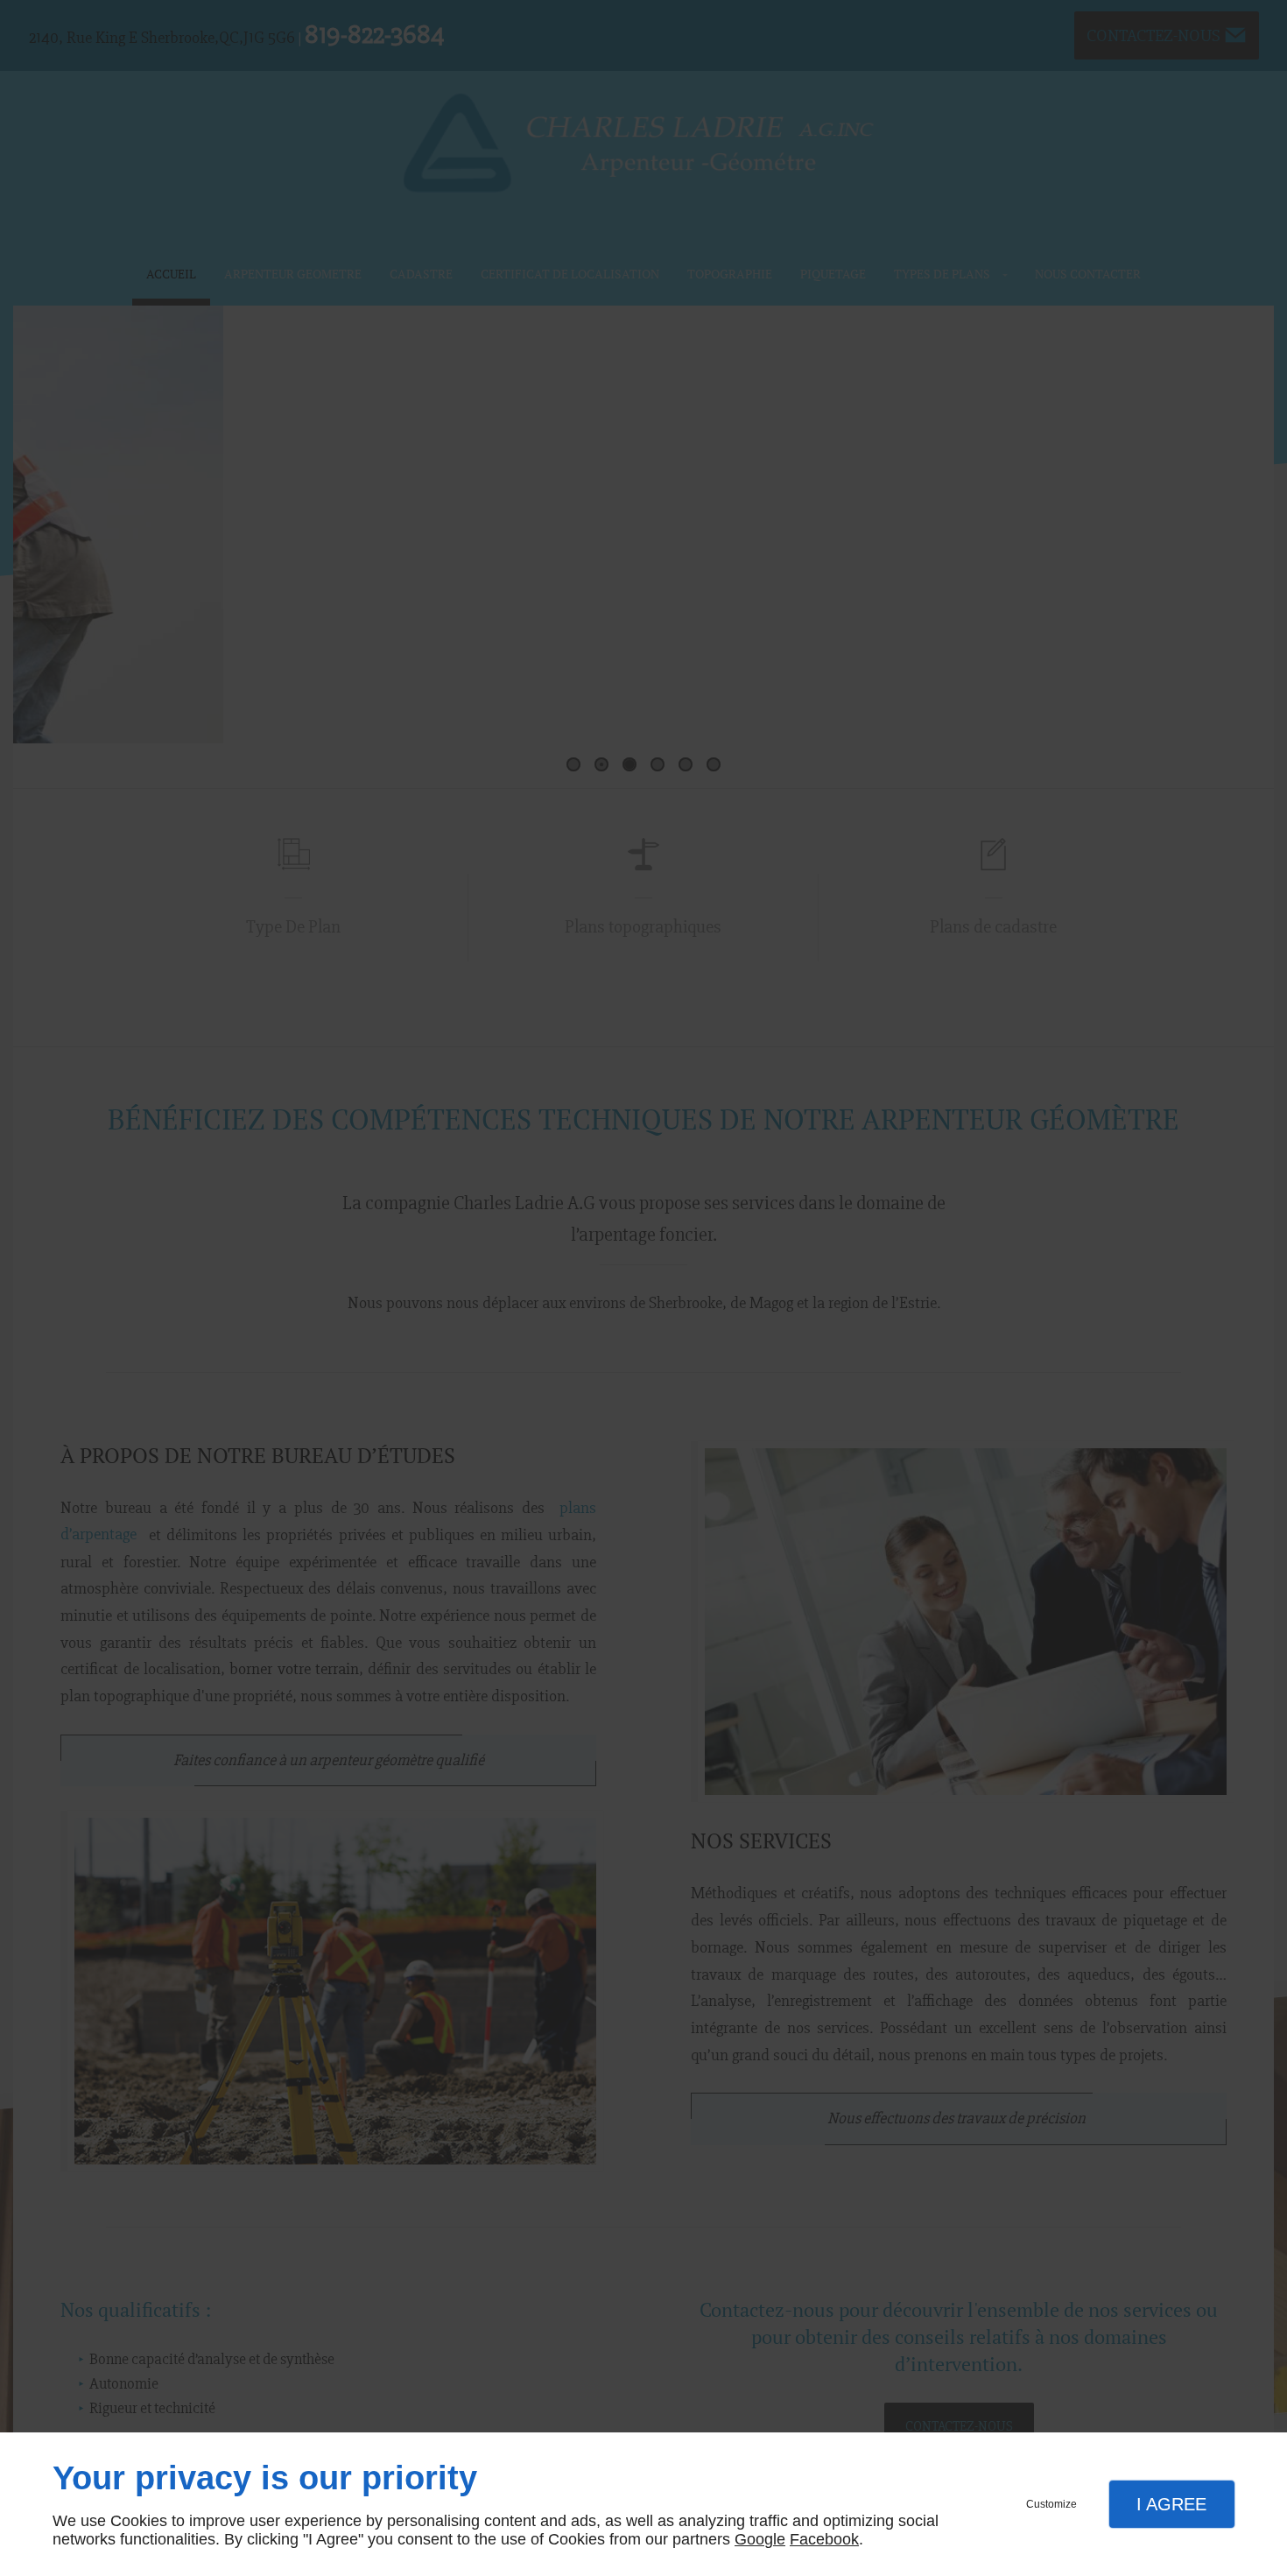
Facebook (824, 2539)
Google (760, 2539)
